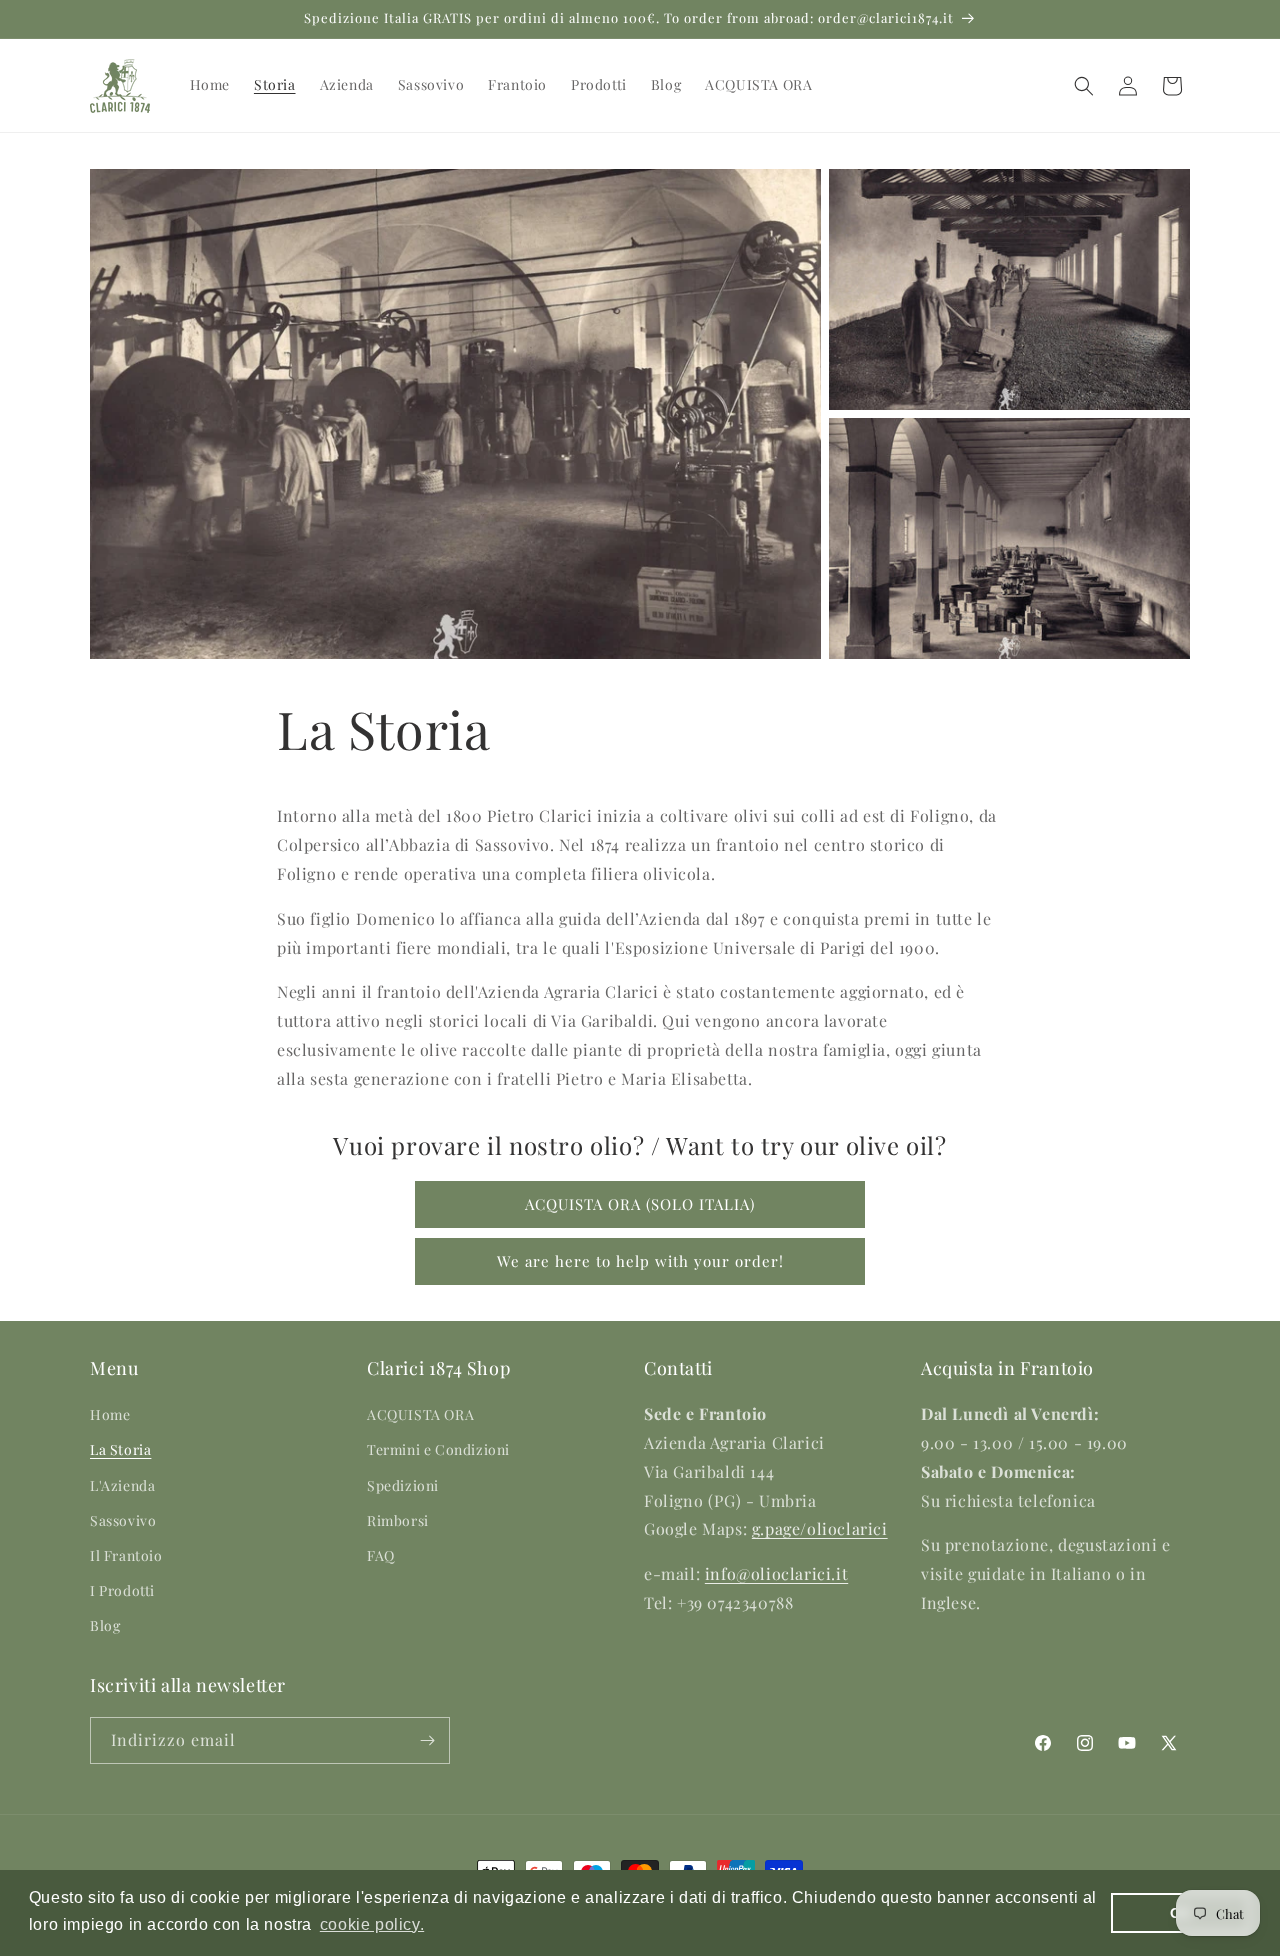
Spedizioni (403, 1485)
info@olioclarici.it (776, 1574)
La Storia (120, 1450)
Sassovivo (123, 1520)
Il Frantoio (126, 1555)
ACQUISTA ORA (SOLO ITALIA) (640, 1204)
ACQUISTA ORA (420, 1415)
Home (110, 1415)
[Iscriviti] (427, 1740)
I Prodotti (122, 1591)
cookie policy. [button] (372, 1924)
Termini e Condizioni (438, 1450)
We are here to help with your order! (640, 1261)
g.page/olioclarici (820, 1529)
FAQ (381, 1555)
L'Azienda (122, 1485)
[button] (1084, 86)
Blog (105, 1626)
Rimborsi (398, 1520)
